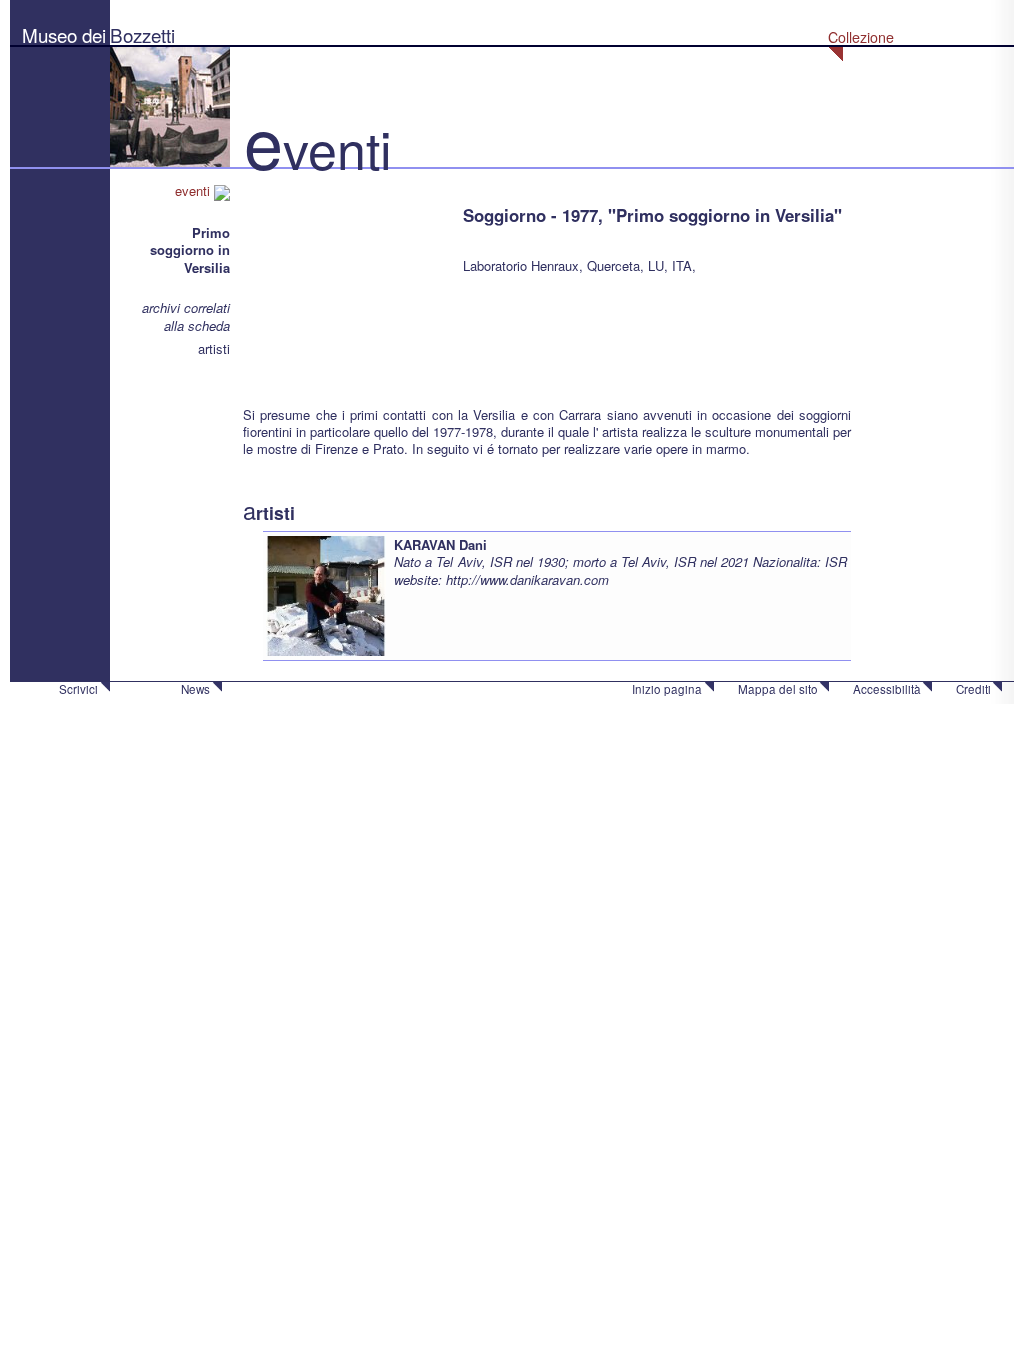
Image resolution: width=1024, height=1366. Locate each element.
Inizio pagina (667, 689)
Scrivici (78, 689)
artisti (214, 348)
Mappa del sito (778, 689)
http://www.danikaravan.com (527, 579)
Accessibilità (887, 689)
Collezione (861, 37)
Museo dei (64, 34)
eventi (194, 190)
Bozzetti (142, 34)
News (195, 689)
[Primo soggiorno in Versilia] (343, 279)
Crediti (973, 689)
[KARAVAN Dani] (326, 594)
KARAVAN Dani (440, 544)
